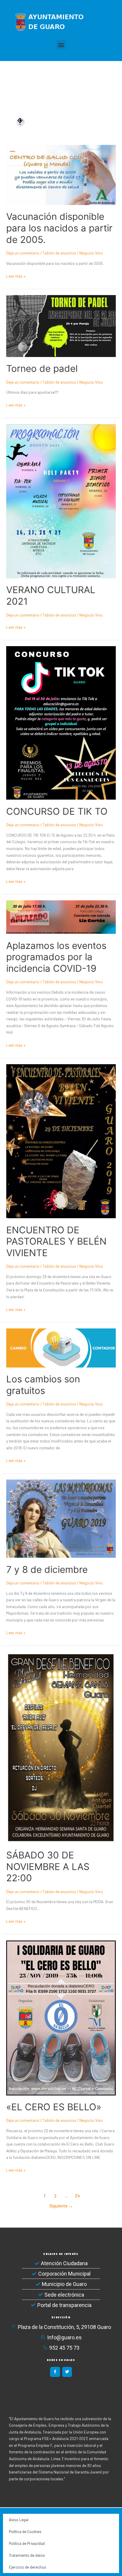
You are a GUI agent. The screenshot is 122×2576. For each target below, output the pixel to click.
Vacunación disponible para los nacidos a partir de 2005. (59, 228)
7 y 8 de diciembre (47, 1570)
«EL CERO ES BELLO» (54, 2107)
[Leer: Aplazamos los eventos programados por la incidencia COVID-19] (61, 916)
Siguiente (61, 2206)
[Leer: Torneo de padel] (61, 325)
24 (77, 2196)
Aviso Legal (19, 2520)
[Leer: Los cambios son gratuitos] (61, 1347)
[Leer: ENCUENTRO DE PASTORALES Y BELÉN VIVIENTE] (61, 1141)
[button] (61, 45)
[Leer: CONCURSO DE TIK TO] (61, 722)
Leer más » (16, 276)
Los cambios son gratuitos (43, 1385)
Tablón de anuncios (59, 253)
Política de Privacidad (27, 2543)
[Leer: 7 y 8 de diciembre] (61, 1518)
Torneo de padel (42, 369)
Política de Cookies (25, 2532)
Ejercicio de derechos (28, 2567)
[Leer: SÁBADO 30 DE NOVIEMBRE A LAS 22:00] (61, 1747)
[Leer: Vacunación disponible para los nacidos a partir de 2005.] (61, 174)
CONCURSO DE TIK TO (57, 811)
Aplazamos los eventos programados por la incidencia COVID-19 (56, 957)
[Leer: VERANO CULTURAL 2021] (61, 501)
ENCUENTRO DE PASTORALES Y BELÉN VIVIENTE (56, 1241)
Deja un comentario (23, 253)
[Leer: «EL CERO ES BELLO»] (61, 2017)
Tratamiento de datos (27, 2555)
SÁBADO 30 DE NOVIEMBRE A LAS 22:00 (48, 1867)
